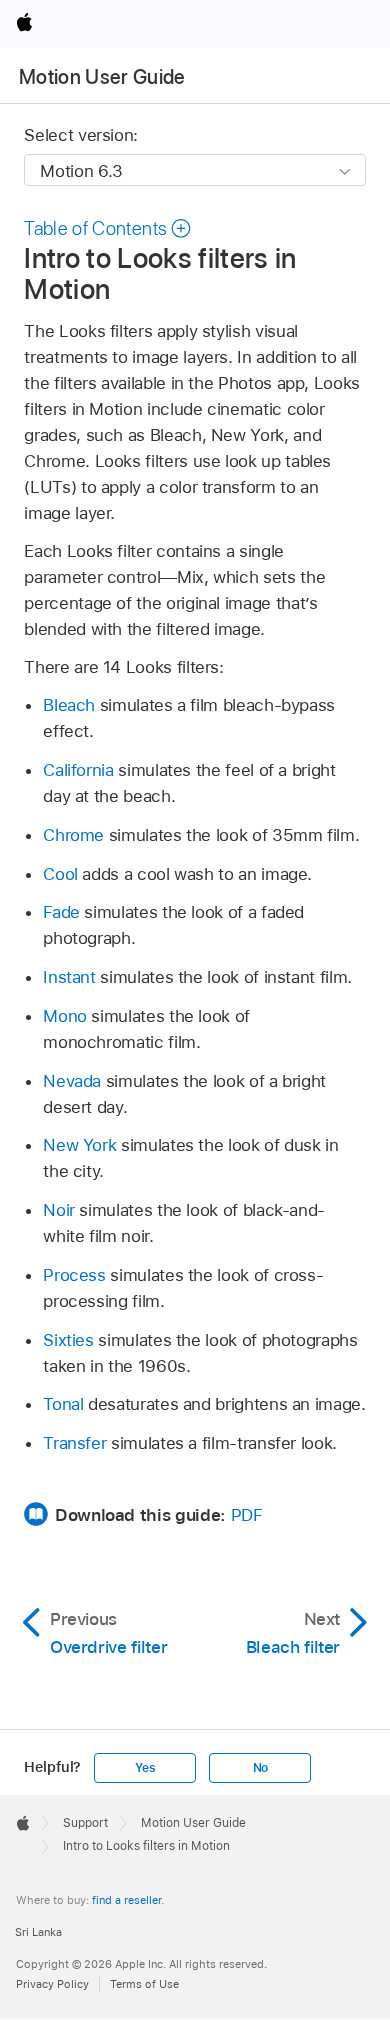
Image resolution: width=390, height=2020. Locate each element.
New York (79, 1145)
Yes (145, 1768)
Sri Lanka (38, 1932)
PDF (247, 1515)
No (261, 1768)
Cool (60, 874)
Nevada (72, 1081)
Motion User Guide (102, 77)
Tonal (63, 1404)
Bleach (69, 705)
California (78, 770)
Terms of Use (144, 1984)
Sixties (68, 1340)
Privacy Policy (52, 1984)
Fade (61, 912)
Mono (65, 1016)
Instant (69, 977)
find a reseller (126, 1900)
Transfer (74, 1443)
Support (85, 1823)
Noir (59, 1210)
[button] (108, 228)
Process (74, 1275)
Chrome (73, 835)
